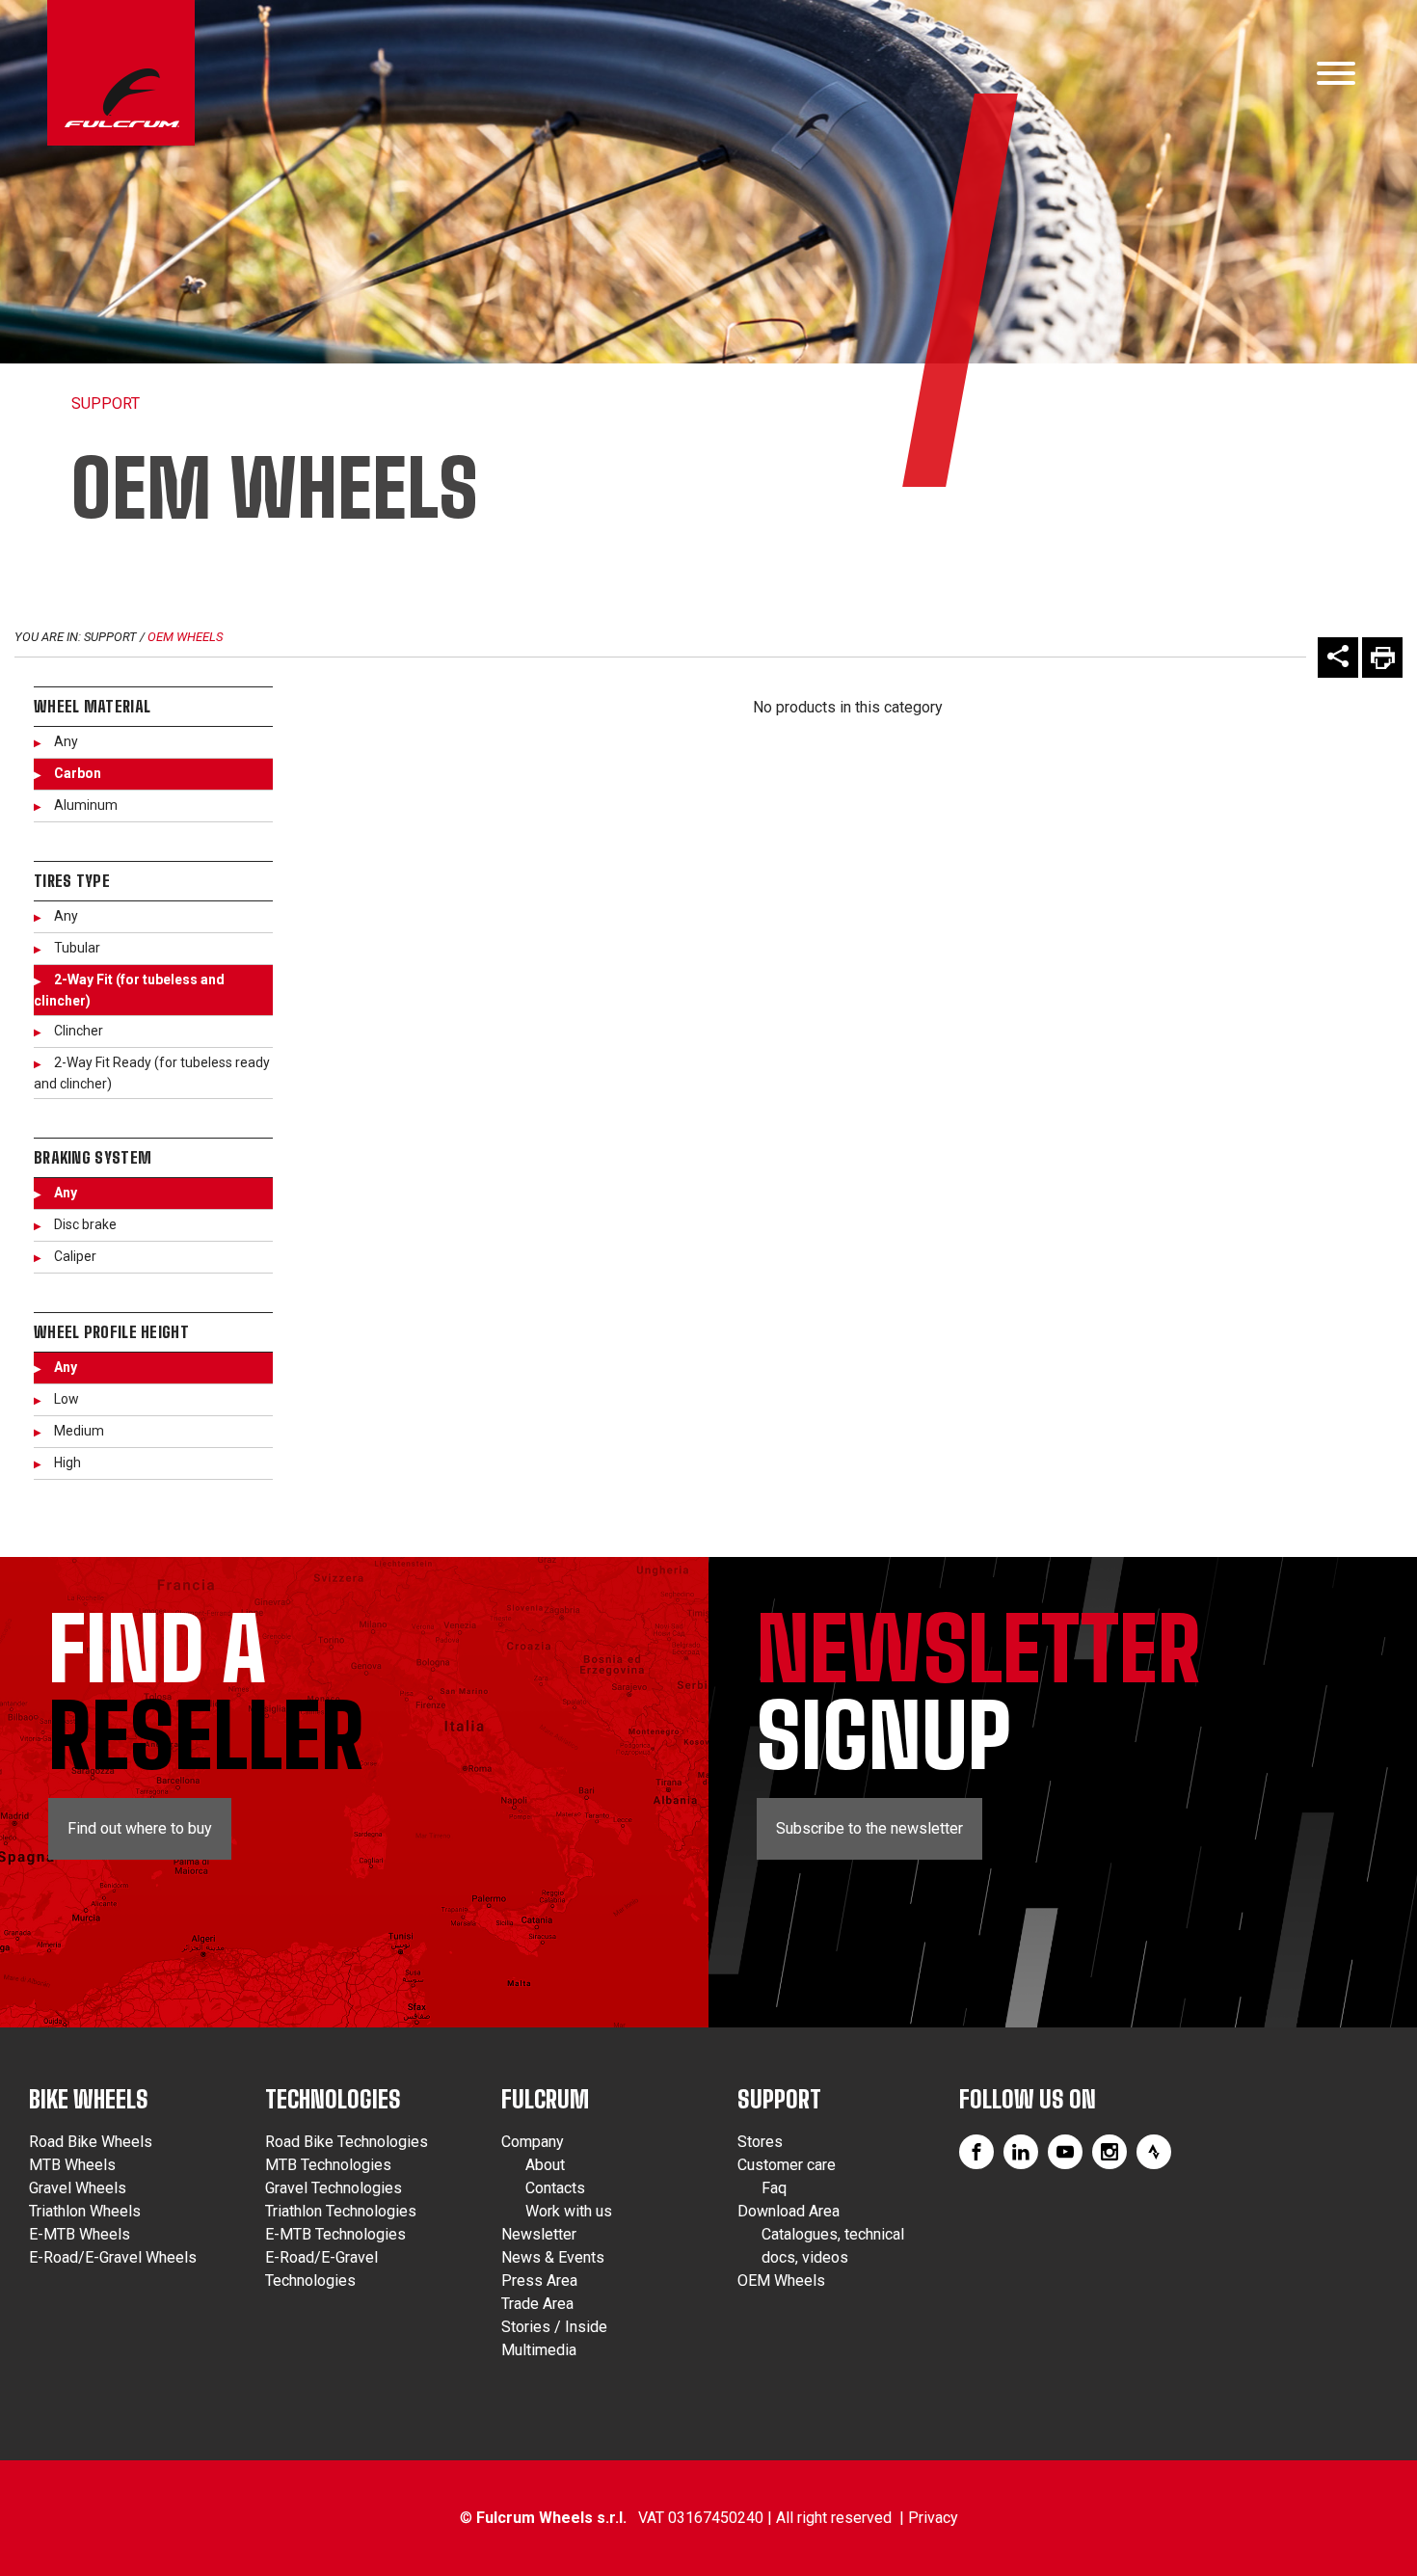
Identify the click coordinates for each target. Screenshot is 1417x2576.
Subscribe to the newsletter (869, 1828)
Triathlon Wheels (85, 2211)
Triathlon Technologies (341, 2211)
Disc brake (85, 1224)
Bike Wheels (89, 2099)
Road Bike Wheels (91, 2142)
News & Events (553, 2257)
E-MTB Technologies (335, 2234)
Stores (760, 2142)
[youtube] (1065, 2152)
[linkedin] (1021, 2152)
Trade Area (537, 2304)
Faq (774, 2188)
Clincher (79, 1031)
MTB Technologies (328, 2165)
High (67, 1462)
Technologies (333, 2099)
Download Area (789, 2211)
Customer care (787, 2165)
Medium (79, 1431)
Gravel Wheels (78, 2188)
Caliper (75, 1256)
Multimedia (539, 2350)
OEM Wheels (185, 637)
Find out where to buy (140, 1828)
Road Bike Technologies (347, 2142)
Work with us (569, 2211)
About (545, 2165)
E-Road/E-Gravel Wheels (113, 2257)
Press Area (539, 2281)
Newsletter (539, 2234)
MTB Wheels (72, 2165)
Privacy (933, 2518)
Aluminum (86, 805)
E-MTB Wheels (80, 2234)
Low (67, 1399)
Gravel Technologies (334, 2188)
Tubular (77, 948)
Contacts (555, 2188)
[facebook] (976, 2152)
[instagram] (1110, 2152)
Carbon (78, 773)
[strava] (1154, 2152)
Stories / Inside (554, 2327)
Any (66, 741)
